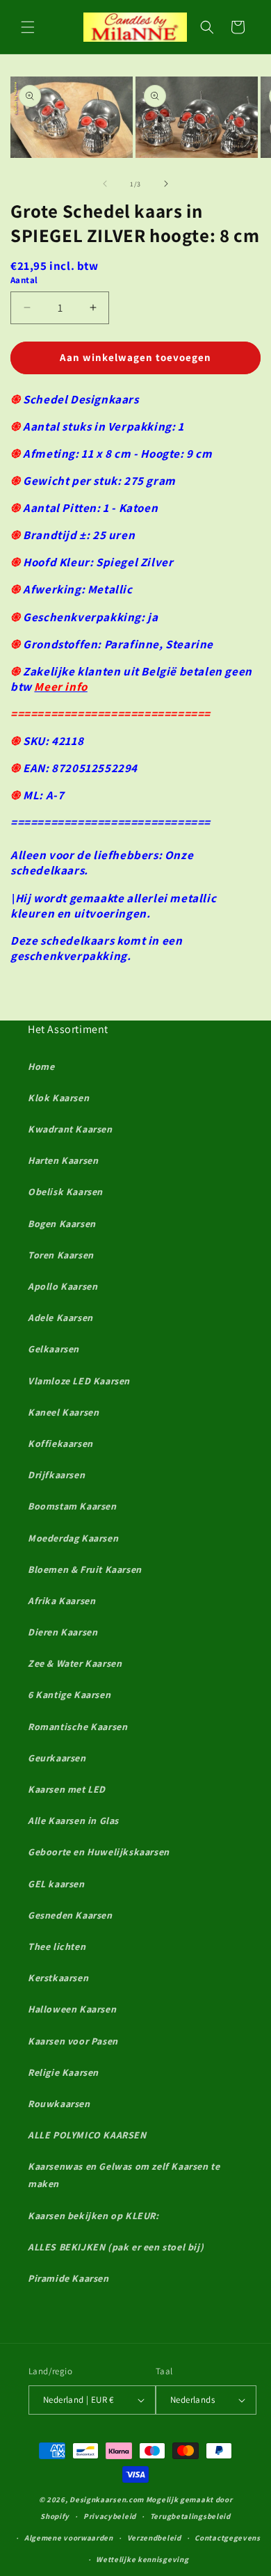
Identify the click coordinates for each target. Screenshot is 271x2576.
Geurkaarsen (57, 1758)
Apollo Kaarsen (63, 1286)
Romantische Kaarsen (77, 1727)
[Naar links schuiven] (105, 184)
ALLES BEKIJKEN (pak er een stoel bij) (116, 2247)
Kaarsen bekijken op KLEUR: (93, 2216)
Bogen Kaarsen (62, 1224)
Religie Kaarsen (63, 2072)
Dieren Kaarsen (63, 1632)
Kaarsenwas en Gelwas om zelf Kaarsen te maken (124, 2175)
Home (41, 1066)
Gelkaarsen (54, 1349)
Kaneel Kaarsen (63, 1412)
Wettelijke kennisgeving (142, 2559)
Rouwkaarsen (59, 2104)
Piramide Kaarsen (68, 2278)
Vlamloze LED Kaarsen (79, 1381)
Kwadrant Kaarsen (70, 1129)
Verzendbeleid (154, 2538)
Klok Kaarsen (58, 1098)
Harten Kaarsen (63, 1160)
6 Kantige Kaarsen (69, 1695)
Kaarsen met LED (67, 1789)
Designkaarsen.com (107, 2499)
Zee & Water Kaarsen (75, 1663)
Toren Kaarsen (61, 1255)
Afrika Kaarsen (61, 1601)
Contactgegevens (228, 2538)
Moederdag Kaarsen (73, 1538)
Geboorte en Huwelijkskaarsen (99, 1852)
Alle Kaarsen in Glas (73, 1821)
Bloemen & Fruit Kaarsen (85, 1569)
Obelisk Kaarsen (65, 1192)
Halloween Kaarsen (72, 2009)
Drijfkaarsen (56, 1475)
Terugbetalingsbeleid (190, 2516)
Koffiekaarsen (60, 1443)
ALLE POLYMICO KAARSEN (87, 2135)
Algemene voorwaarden (69, 2538)
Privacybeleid (110, 2516)
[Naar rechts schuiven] (166, 184)
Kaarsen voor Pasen (73, 2041)
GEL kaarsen (56, 1884)
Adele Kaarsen (60, 1318)
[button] (28, 27)
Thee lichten (57, 1946)
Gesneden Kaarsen (70, 1915)
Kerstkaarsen (58, 1978)
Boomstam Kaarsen (72, 1506)
